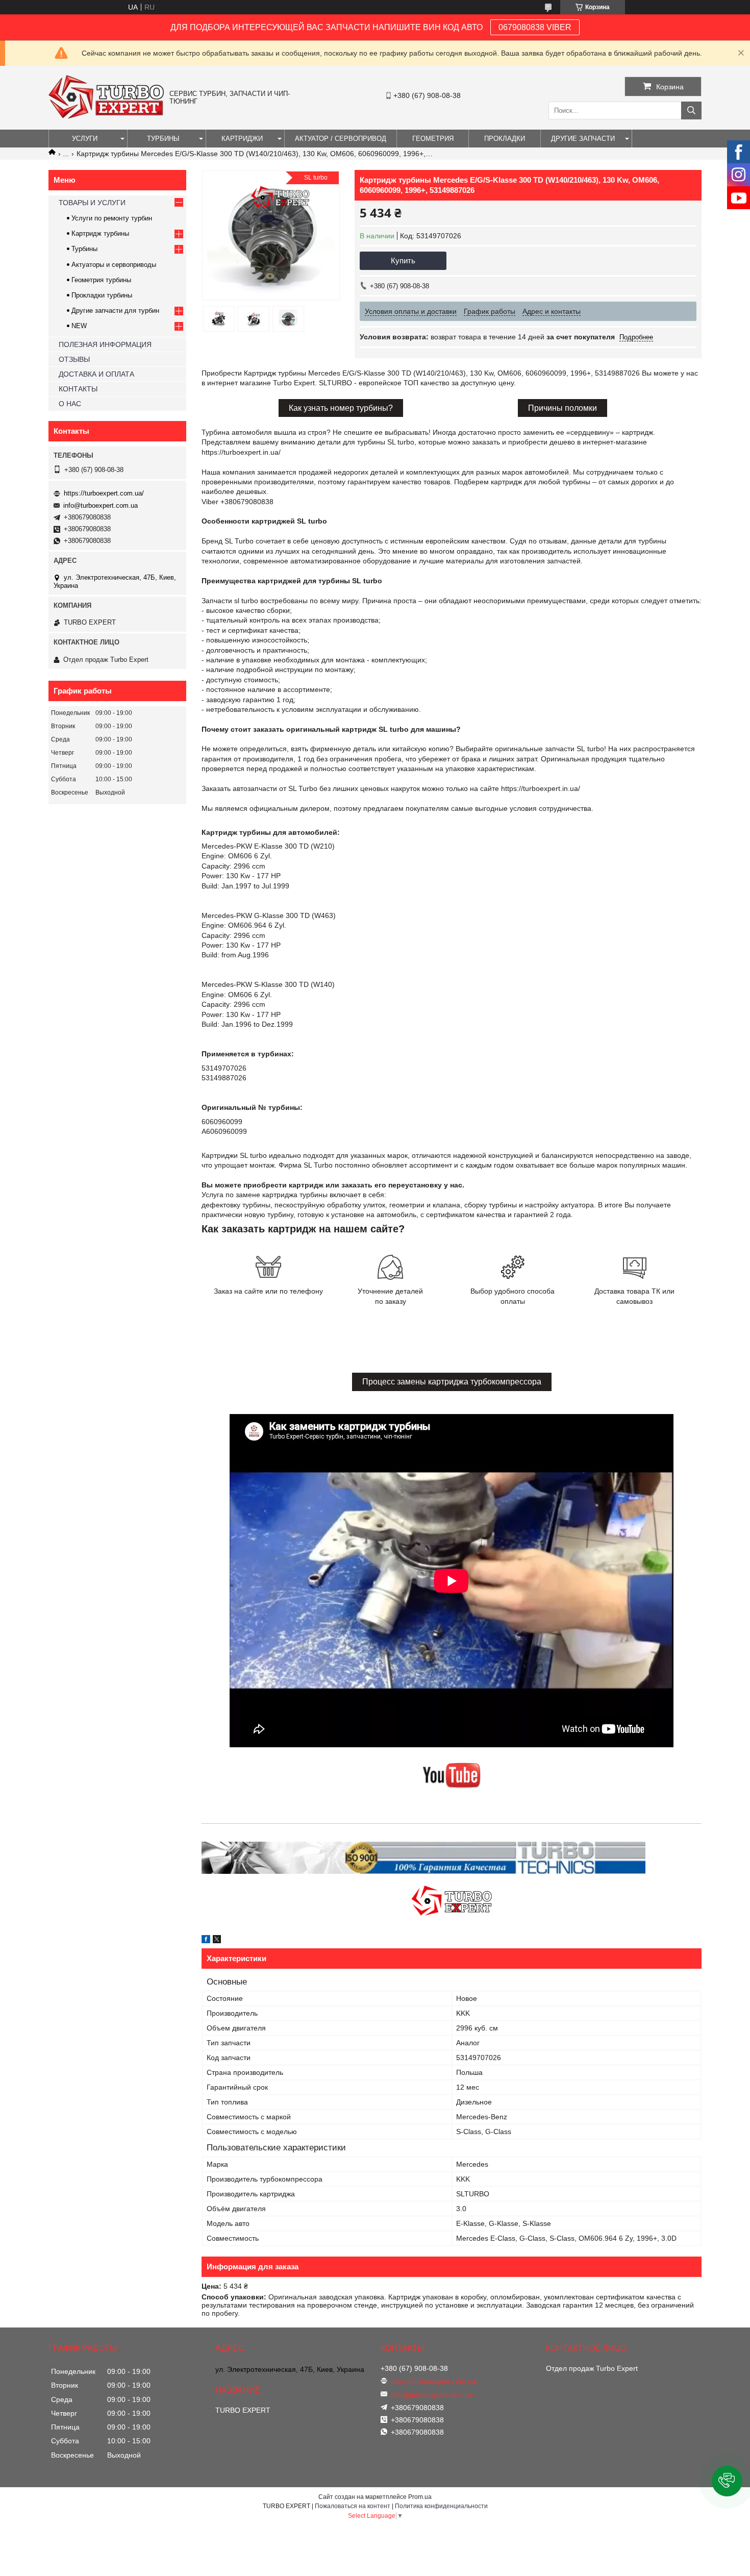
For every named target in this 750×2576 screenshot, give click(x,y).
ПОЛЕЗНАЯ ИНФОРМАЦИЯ (105, 344)
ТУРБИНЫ (163, 139)
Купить (403, 261)
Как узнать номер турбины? (341, 408)
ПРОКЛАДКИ (505, 139)
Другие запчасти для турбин (115, 311)
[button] (727, 2481)
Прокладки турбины (102, 295)
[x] (217, 1941)
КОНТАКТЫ (78, 389)
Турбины (84, 249)
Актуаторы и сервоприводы (114, 265)
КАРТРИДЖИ (242, 139)
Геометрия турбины (101, 280)
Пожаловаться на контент (353, 2506)
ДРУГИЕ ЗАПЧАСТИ (583, 139)
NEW (79, 326)
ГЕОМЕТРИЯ (433, 139)
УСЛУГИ (85, 139)
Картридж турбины (100, 233)
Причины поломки (562, 408)
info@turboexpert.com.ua (101, 505)
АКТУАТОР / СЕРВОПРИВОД (341, 139)
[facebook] (206, 1941)
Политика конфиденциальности (441, 2506)
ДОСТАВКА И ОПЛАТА (96, 374)
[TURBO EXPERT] (106, 116)
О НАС (70, 404)
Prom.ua (420, 2497)
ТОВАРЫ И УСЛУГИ (92, 203)
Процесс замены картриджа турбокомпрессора (452, 1382)
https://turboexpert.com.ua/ (104, 493)
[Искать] (691, 110)
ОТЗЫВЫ (74, 359)
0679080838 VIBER (535, 27)
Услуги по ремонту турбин (112, 218)
